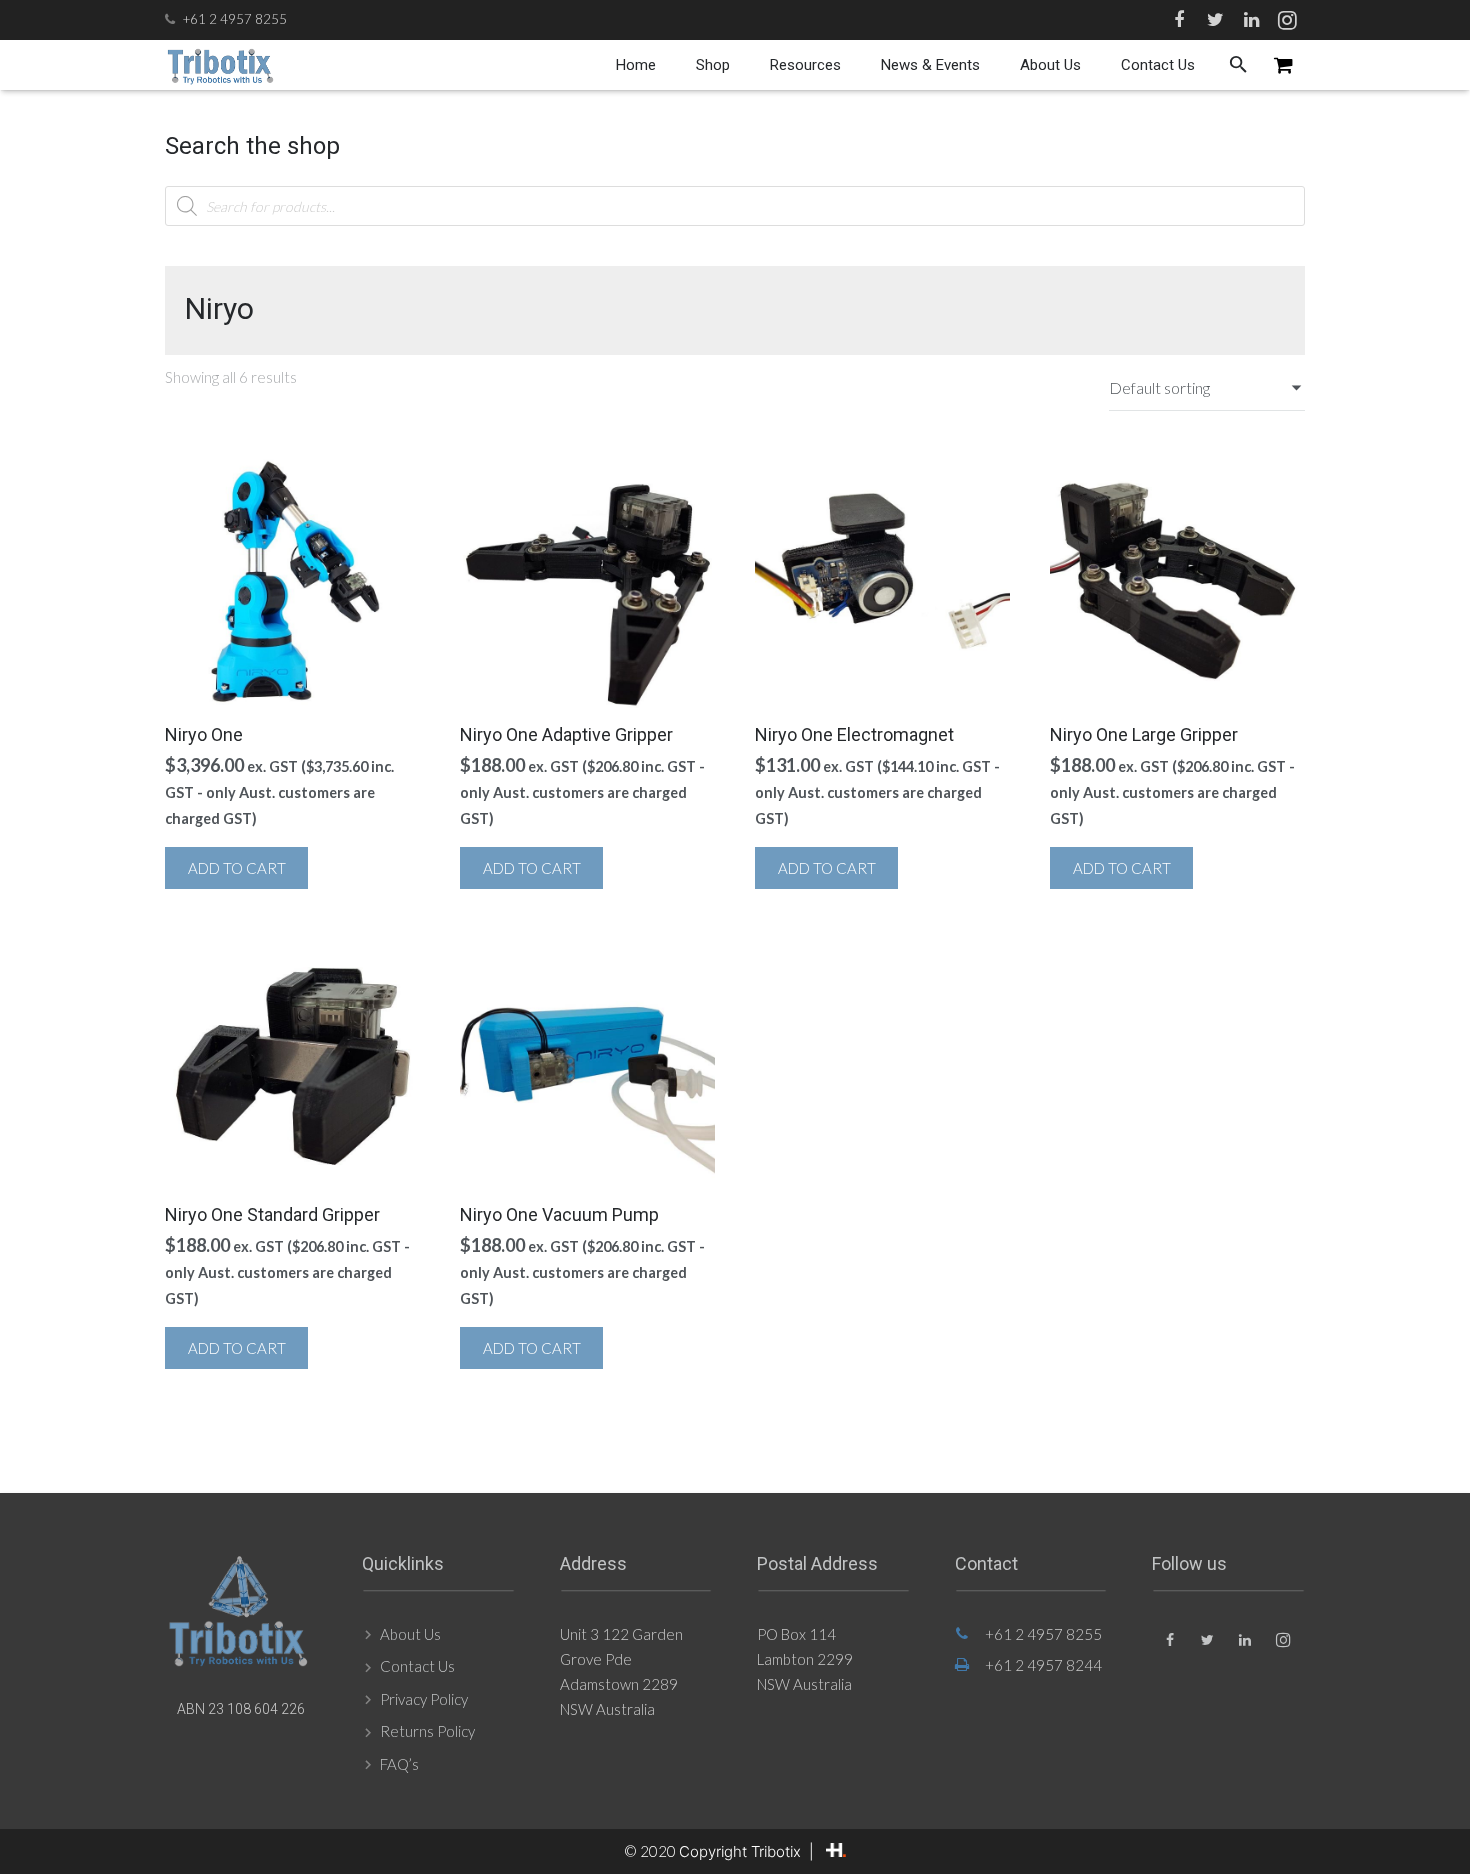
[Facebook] (1179, 20)
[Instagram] (1287, 20)
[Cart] (1283, 65)
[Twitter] (1215, 20)
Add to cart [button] (237, 868)
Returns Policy (427, 1731)
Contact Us (417, 1666)
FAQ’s (399, 1764)
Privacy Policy (424, 1699)
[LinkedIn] (1251, 20)
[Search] (1238, 65)
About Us (410, 1634)
